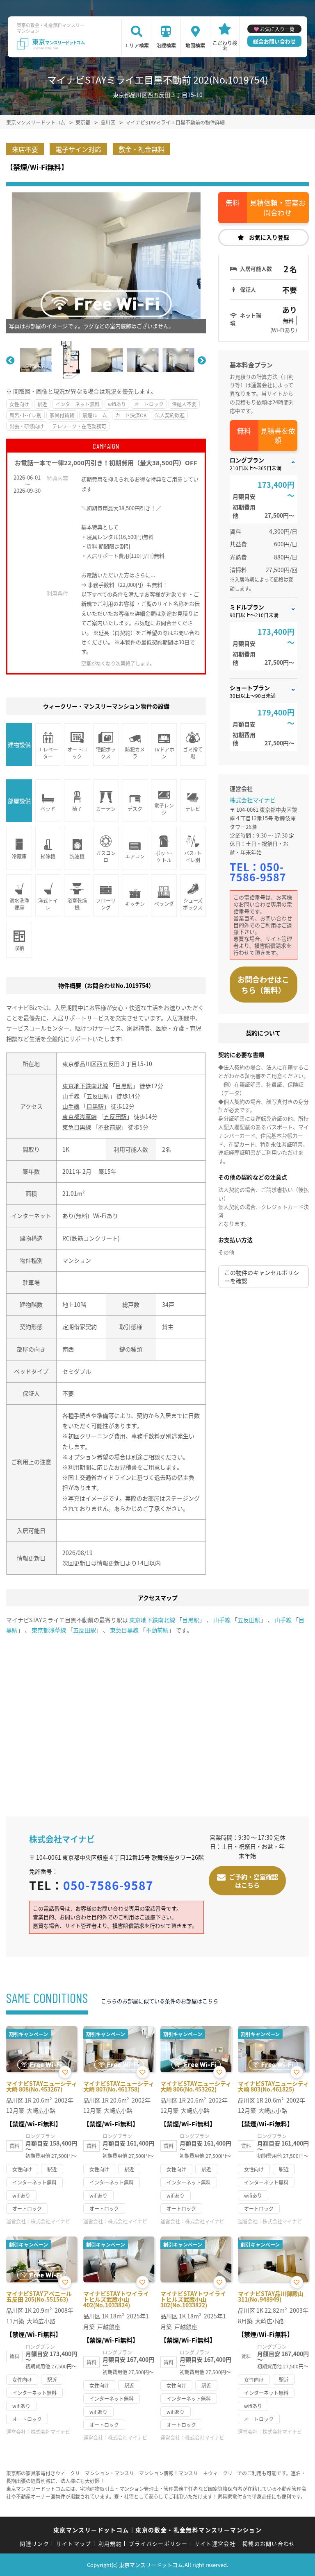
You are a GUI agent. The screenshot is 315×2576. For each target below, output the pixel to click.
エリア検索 (137, 45)
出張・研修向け (27, 426)
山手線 (71, 1096)
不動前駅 (110, 1127)
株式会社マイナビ (253, 800)
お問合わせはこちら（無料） (263, 985)
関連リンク (34, 2543)
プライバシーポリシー (158, 2543)
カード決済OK (131, 415)
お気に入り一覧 (277, 29)
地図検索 (195, 45)
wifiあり (117, 404)
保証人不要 (184, 404)
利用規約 (110, 2543)
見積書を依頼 (278, 436)
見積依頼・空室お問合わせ (278, 207)
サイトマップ (74, 2543)
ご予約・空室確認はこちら (253, 1881)
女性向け (19, 404)
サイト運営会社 (215, 2543)
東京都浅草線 (80, 1116)
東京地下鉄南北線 (85, 1086)
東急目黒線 (77, 1127)
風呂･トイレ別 (25, 415)
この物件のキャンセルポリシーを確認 (262, 1277)
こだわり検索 (225, 45)
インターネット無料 (78, 404)
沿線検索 (166, 45)
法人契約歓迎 (170, 415)
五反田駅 (98, 1096)
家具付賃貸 (62, 415)
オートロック (149, 404)
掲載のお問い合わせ (269, 2543)
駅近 (42, 404)
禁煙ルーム (95, 415)
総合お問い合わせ (274, 41)
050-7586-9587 (258, 872)
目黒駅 (124, 1086)
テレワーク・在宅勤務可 (79, 426)
